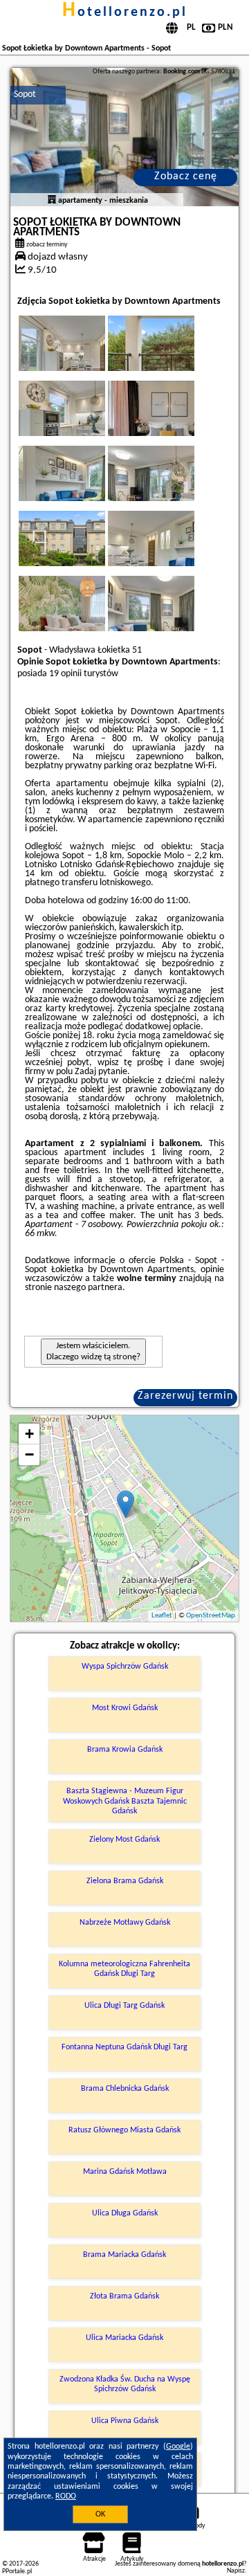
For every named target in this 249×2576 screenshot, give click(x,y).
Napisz (236, 2571)
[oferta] (52, 201)
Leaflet (162, 1616)
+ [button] (29, 1434)
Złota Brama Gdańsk (124, 2296)
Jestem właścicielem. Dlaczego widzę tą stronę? (93, 1351)
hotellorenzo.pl (125, 12)
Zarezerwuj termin (185, 1396)
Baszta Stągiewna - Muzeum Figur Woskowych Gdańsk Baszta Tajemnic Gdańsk (125, 1801)
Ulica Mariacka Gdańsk (124, 2338)
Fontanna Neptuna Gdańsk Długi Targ (124, 2047)
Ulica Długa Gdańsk (125, 2213)
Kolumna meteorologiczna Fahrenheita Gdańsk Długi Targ (124, 1969)
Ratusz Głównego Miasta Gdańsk (124, 2130)
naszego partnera (88, 1288)
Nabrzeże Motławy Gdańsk (125, 1923)
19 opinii (65, 674)
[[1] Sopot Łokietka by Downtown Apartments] (125, 137)
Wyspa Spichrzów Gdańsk (125, 1667)
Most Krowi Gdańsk (125, 1708)
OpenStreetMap (211, 1616)
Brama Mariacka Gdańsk (124, 2255)
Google (178, 2447)
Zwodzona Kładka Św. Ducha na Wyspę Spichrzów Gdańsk (125, 2384)
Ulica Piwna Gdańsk (125, 2421)
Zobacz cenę (186, 176)
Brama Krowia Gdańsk (125, 1750)
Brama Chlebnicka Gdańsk (125, 2089)
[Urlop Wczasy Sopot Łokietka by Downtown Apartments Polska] (81, 357)
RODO (66, 2496)
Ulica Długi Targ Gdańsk (124, 2006)
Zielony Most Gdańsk (124, 1840)
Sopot (25, 94)
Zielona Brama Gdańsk (125, 1881)
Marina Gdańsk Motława (125, 2172)
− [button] (29, 1454)
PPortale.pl (17, 2572)
